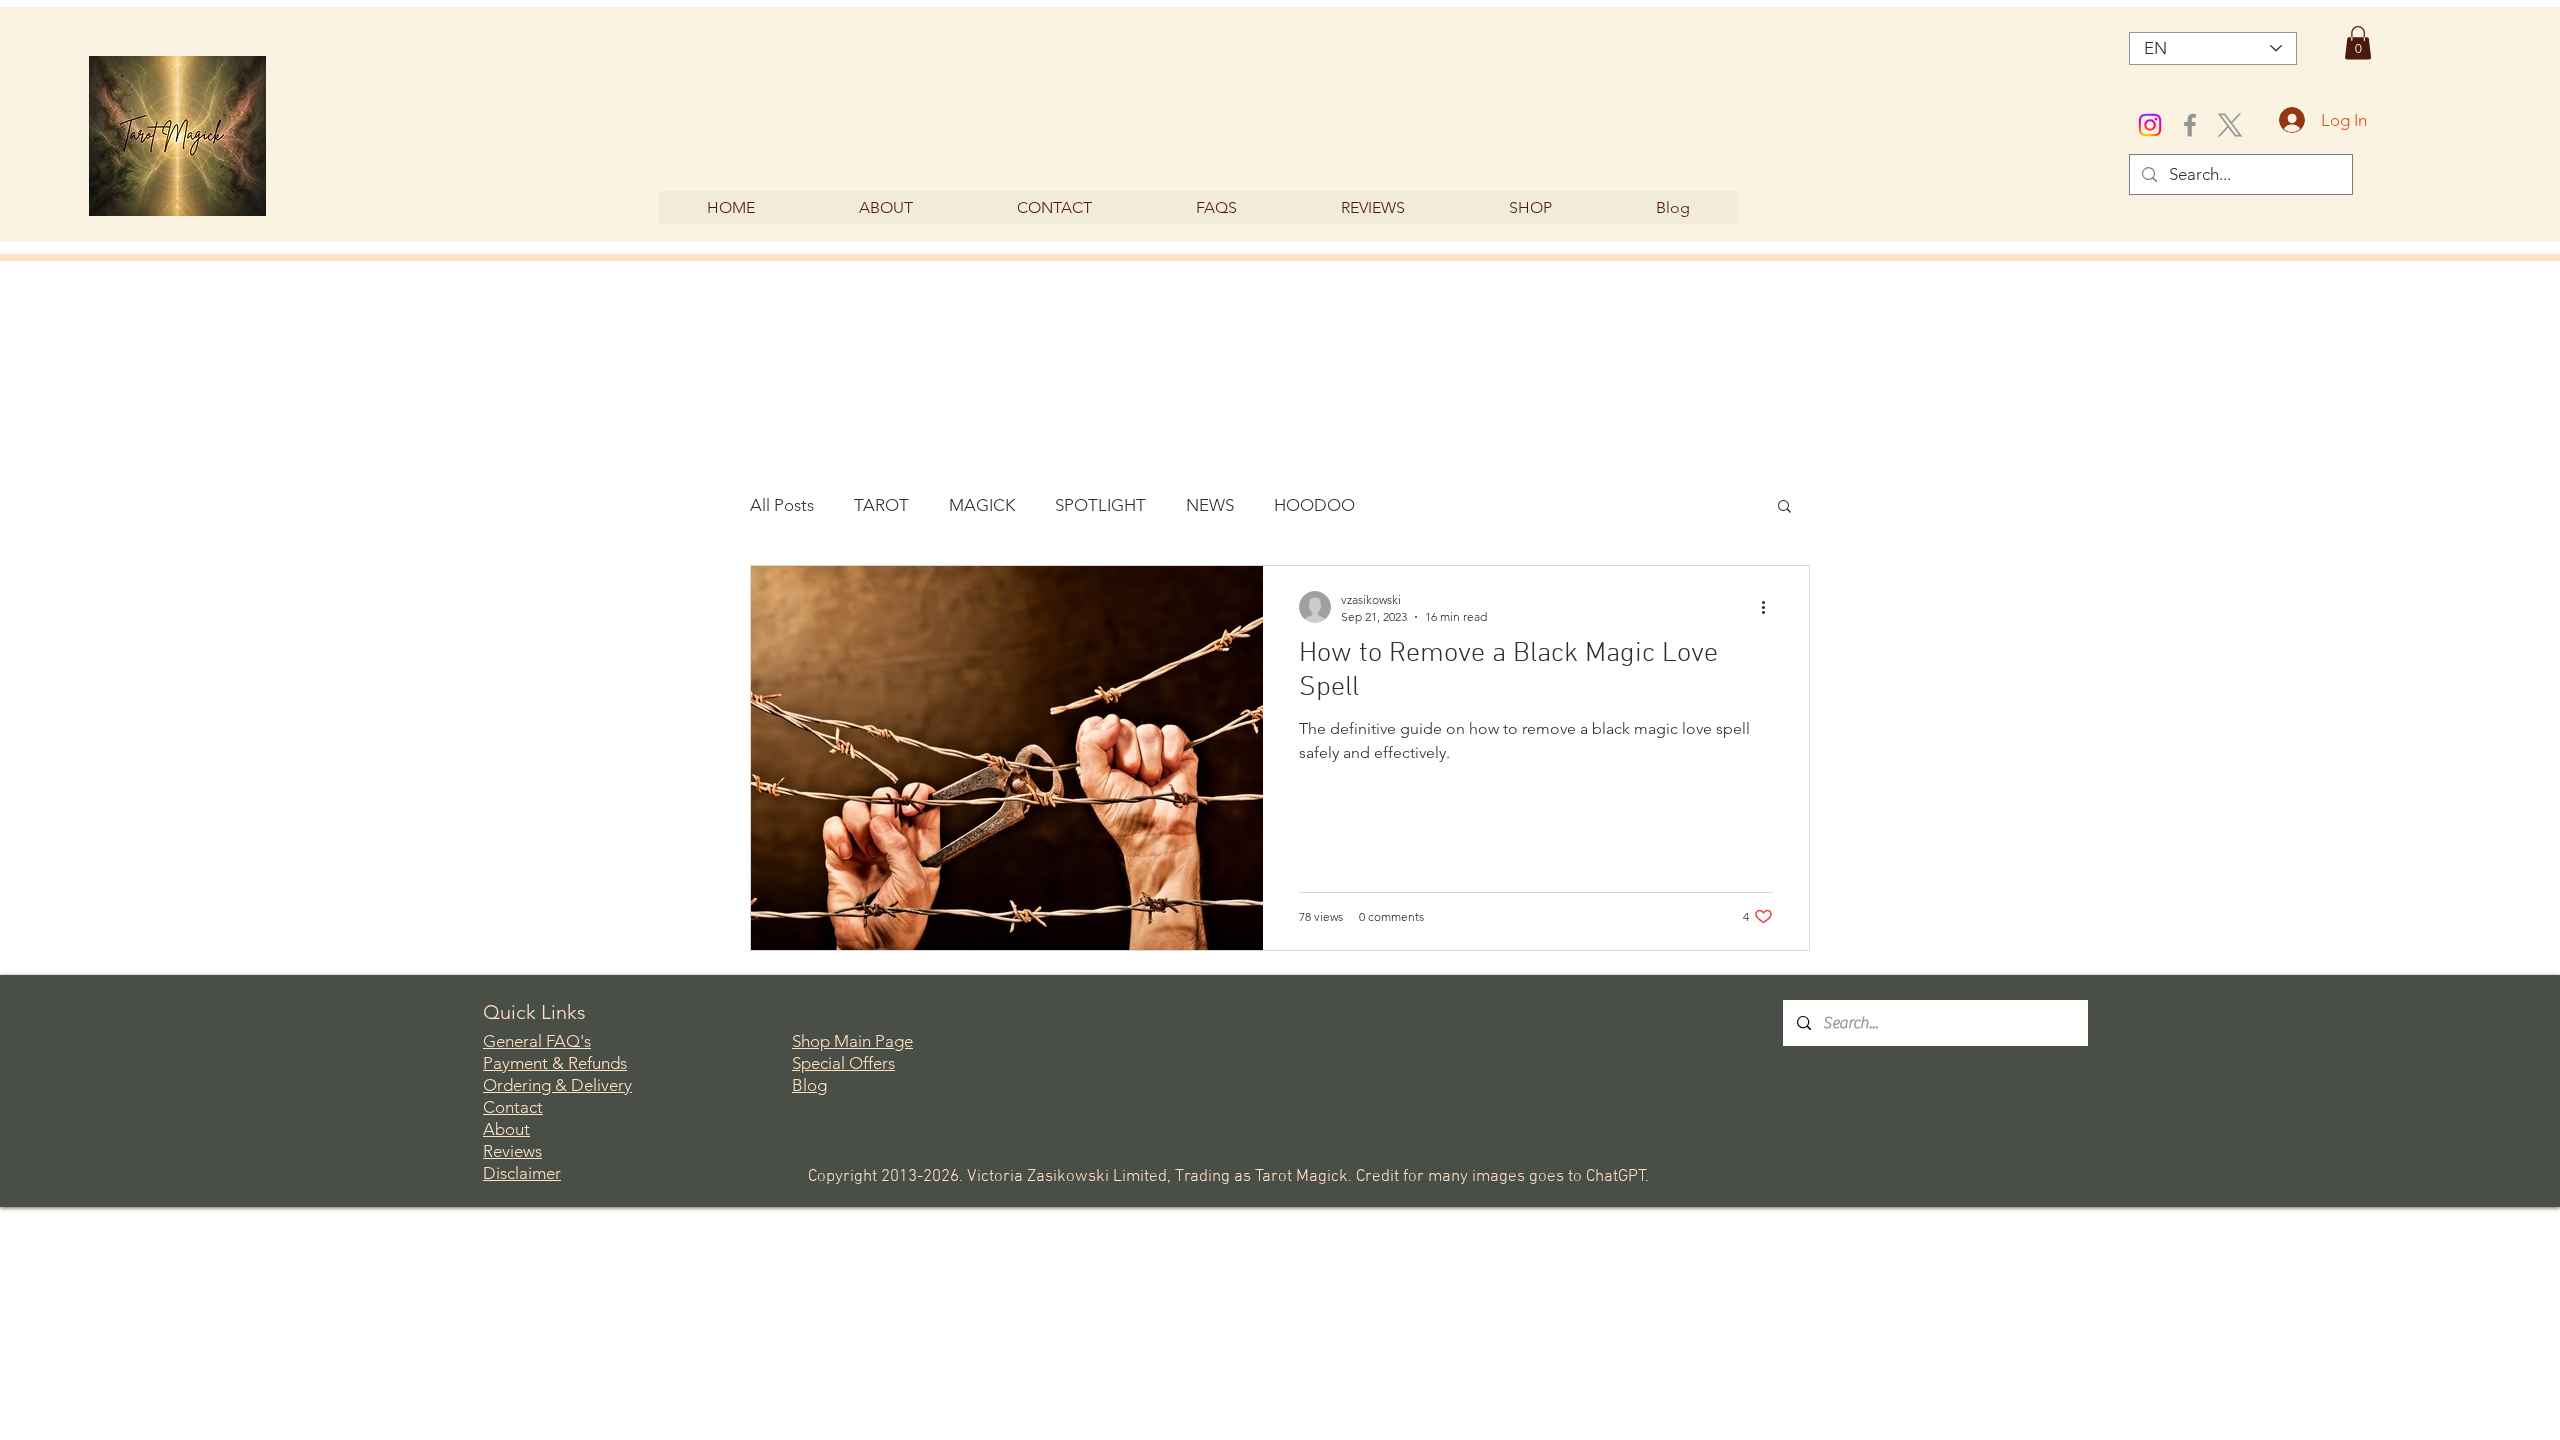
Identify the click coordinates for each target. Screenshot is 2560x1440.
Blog (809, 1085)
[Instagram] (2150, 125)
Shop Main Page (852, 1041)
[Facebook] (2190, 125)
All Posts (782, 505)
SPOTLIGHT (1100, 505)
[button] (2358, 42)
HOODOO (1314, 505)
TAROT (881, 505)
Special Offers (843, 1063)
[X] (2230, 125)
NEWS (1210, 505)
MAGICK (982, 505)
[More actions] (1770, 607)
